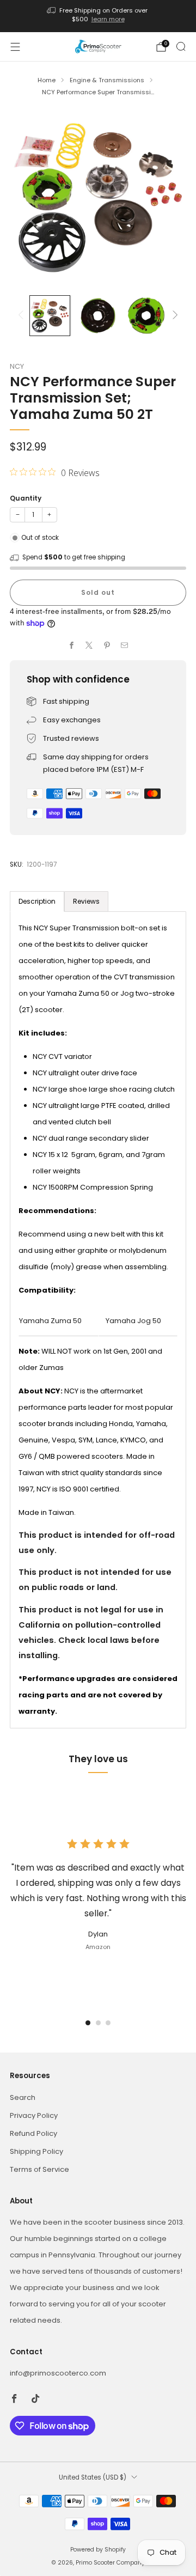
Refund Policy (33, 2133)
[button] (88, 2023)
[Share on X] (89, 645)
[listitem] (98, 16)
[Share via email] (125, 645)
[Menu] (15, 47)
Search (23, 2097)
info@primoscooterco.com (58, 2373)
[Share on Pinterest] (107, 645)
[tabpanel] (98, 1320)
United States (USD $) (93, 2477)
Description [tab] (37, 901)
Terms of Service (39, 2169)
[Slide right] (173, 316)
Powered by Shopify (98, 2550)
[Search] (181, 46)
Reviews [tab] (86, 901)
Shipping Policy (36, 2151)
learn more (108, 19)
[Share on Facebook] (72, 645)
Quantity (26, 498)
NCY (17, 366)
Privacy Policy (34, 2115)
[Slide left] (23, 316)
